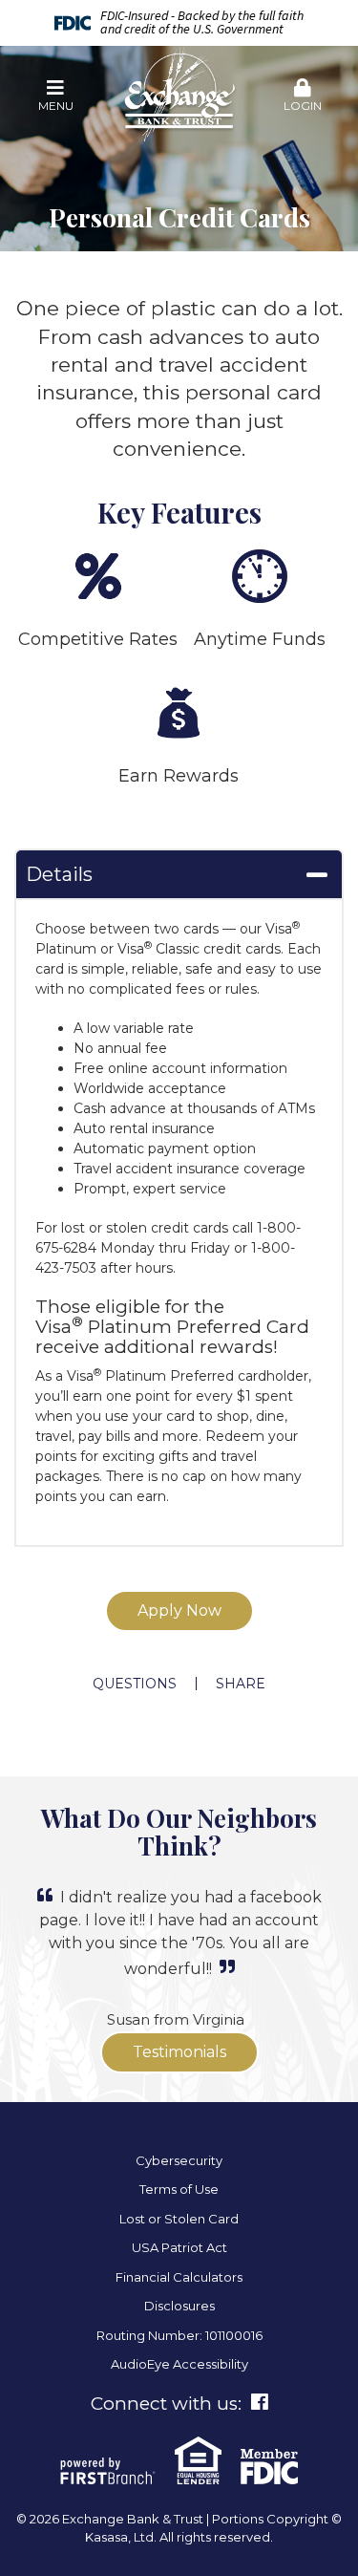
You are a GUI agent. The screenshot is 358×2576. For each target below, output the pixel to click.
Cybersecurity (179, 2160)
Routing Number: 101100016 (179, 2335)
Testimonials (179, 2052)
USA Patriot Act (179, 2247)
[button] (55, 97)
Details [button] (59, 874)
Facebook (260, 2402)
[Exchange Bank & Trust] (179, 95)
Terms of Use (179, 2189)
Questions (135, 1684)
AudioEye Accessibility (179, 2364)
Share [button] (241, 1684)
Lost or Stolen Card (179, 2219)
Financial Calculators (179, 2277)
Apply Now (179, 1610)
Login (303, 106)
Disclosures (179, 2306)
